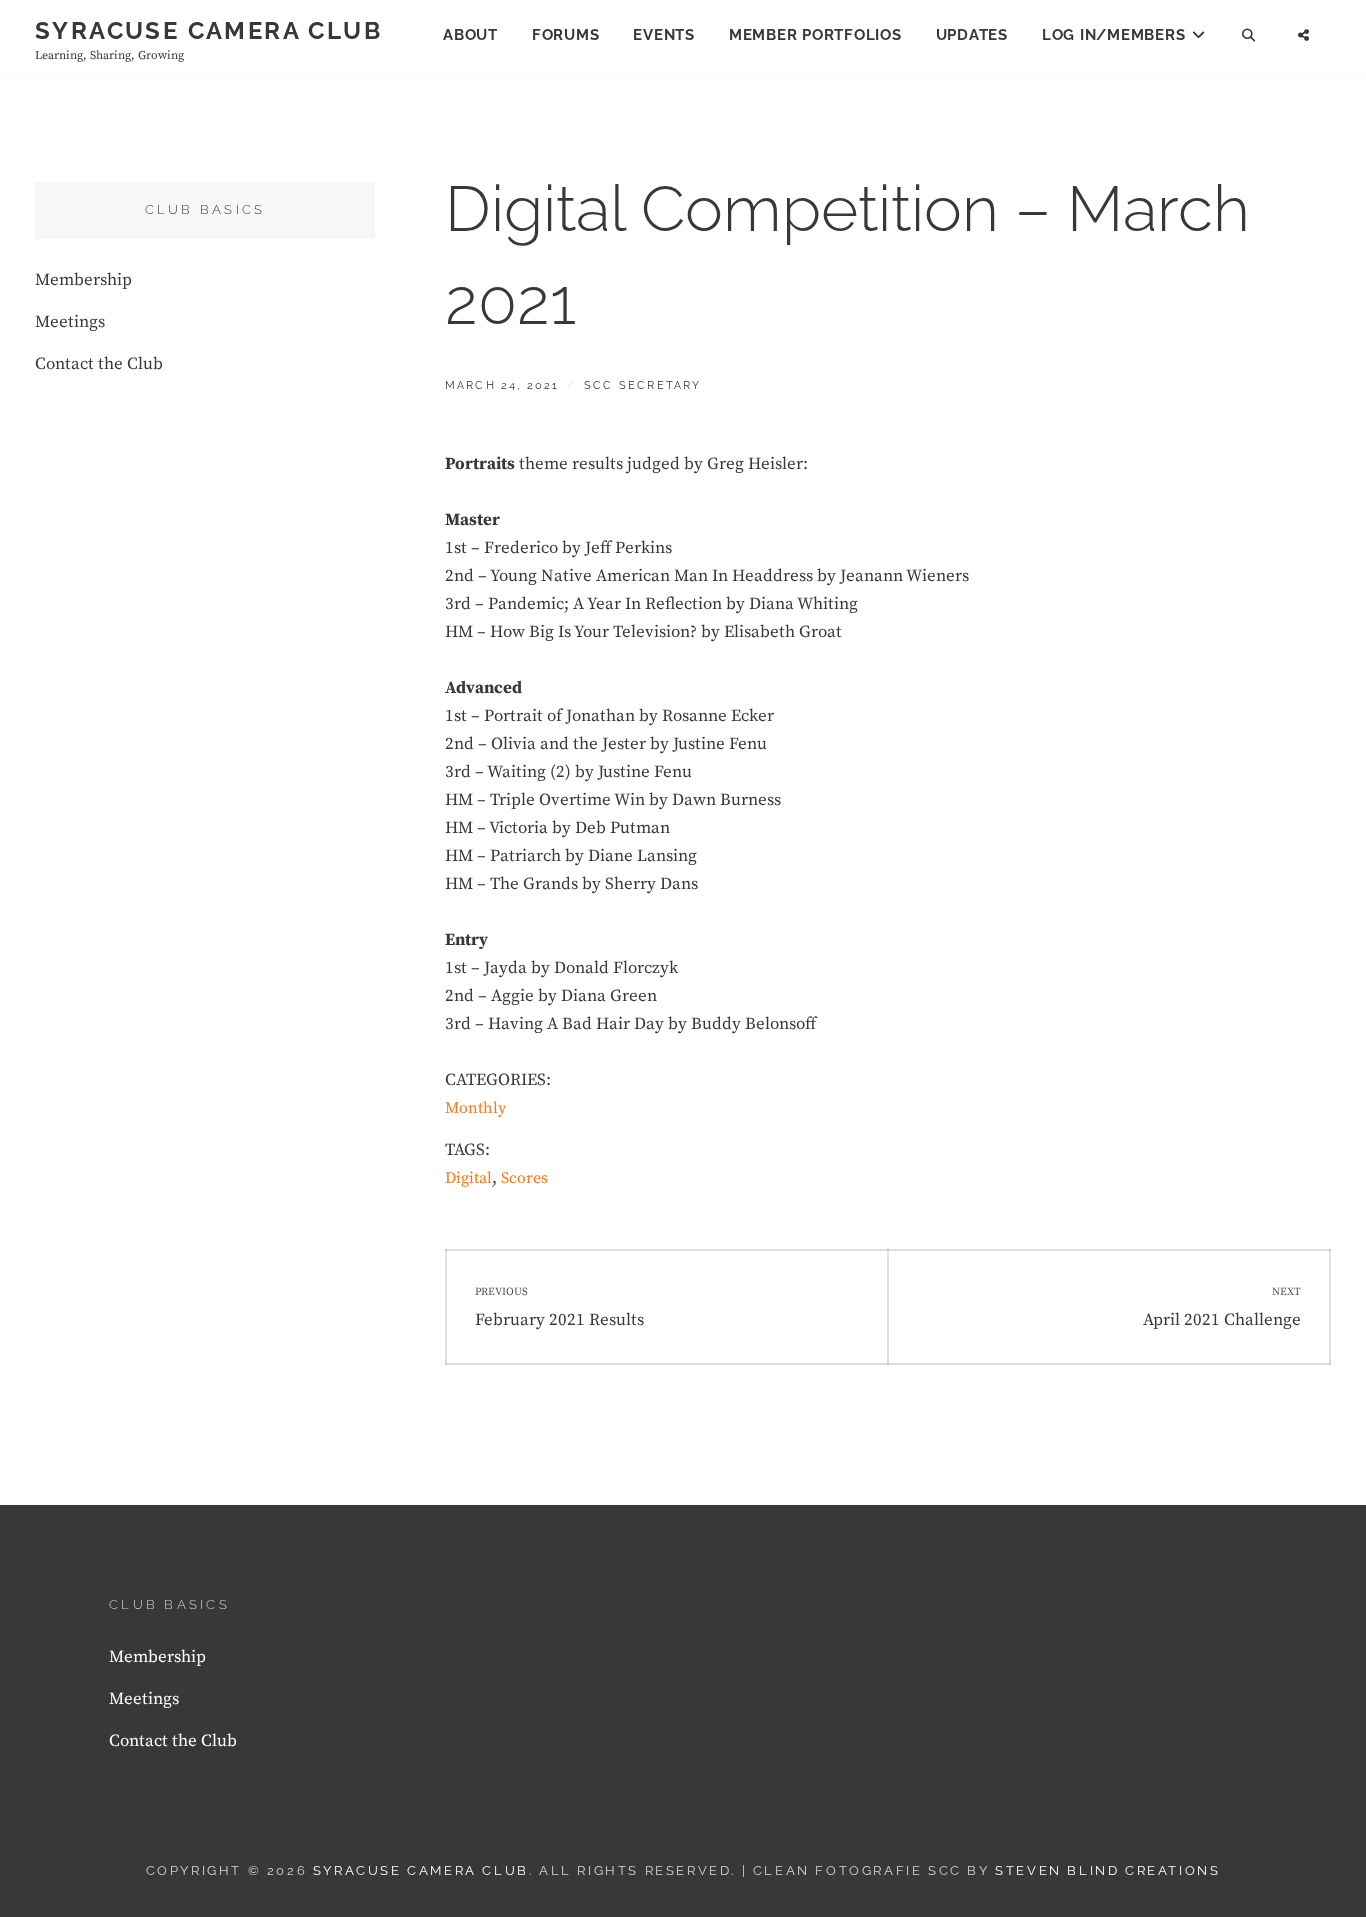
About (470, 35)
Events (664, 35)
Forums (566, 35)
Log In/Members (1114, 35)
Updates (972, 35)
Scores (524, 1178)
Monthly (475, 1108)
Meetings (70, 322)
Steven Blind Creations (1107, 1870)
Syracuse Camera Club (208, 30)
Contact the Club (99, 364)
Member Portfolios (815, 35)
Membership (83, 280)
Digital (468, 1178)
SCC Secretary (643, 385)
